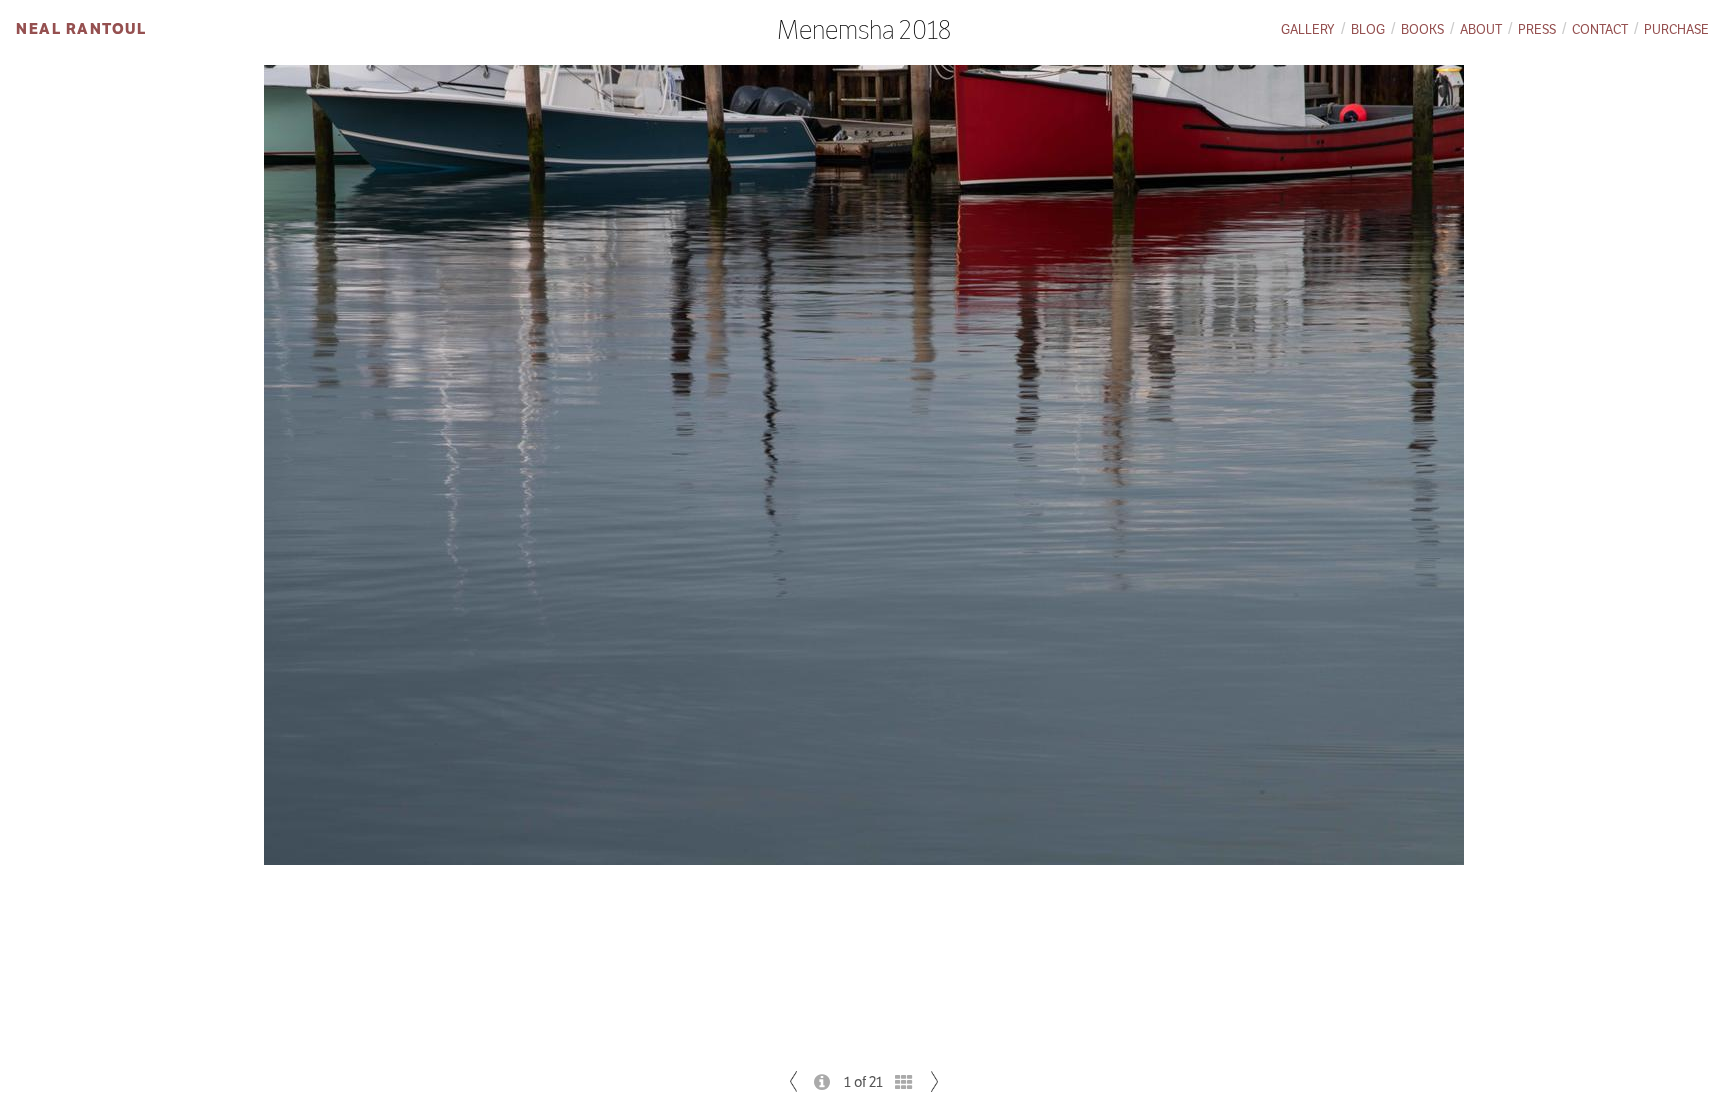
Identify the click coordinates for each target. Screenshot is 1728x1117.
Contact (1600, 29)
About (1481, 29)
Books (1422, 29)
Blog (1368, 29)
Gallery (1308, 29)
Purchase (1676, 29)
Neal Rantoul (81, 28)
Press (1537, 29)
